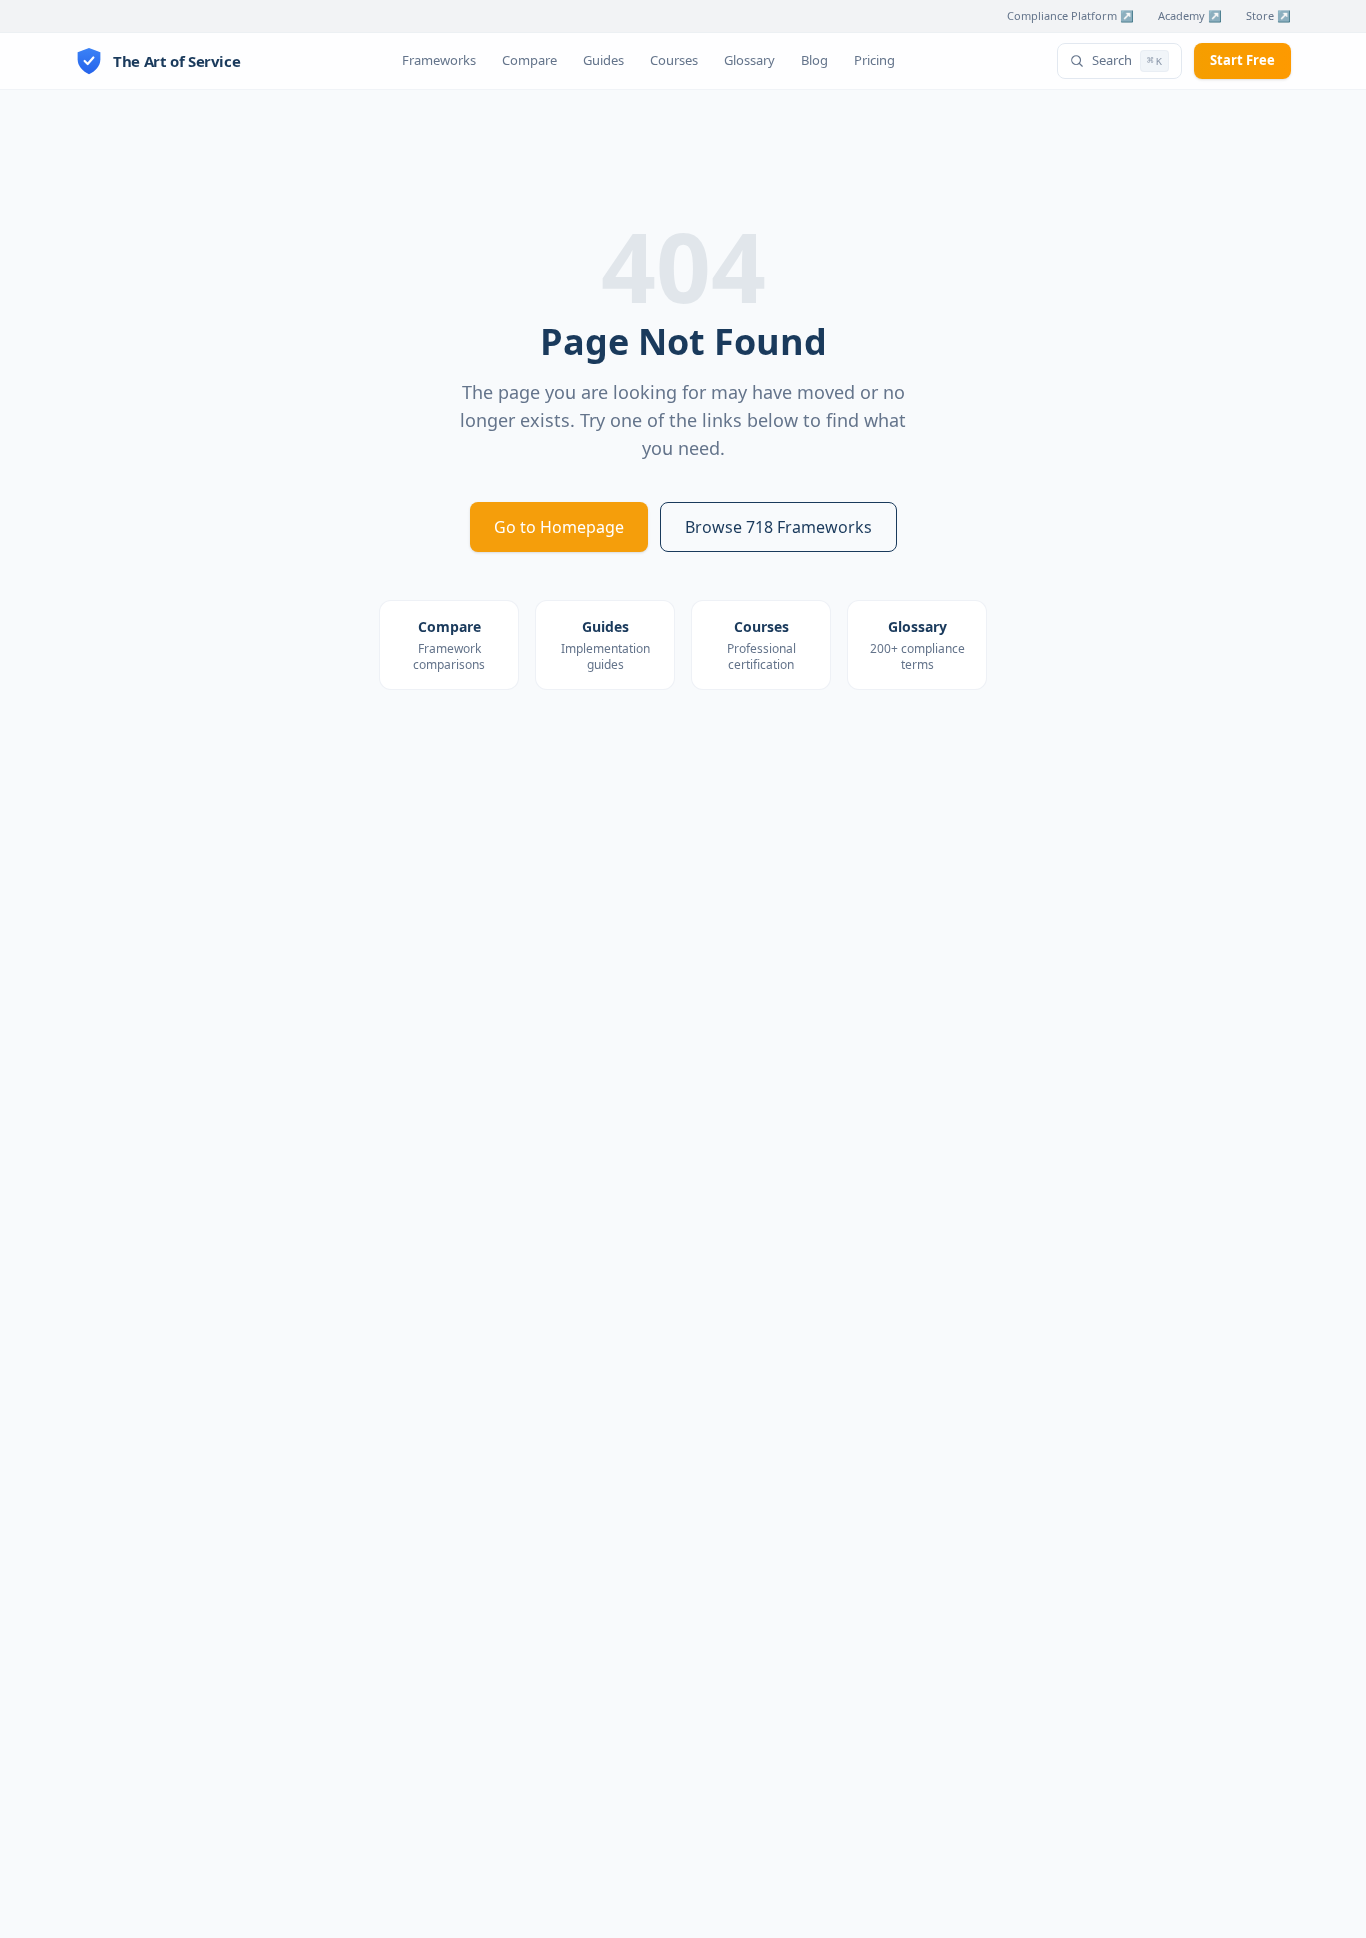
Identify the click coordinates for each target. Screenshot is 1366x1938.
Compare (529, 60)
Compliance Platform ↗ (1070, 15)
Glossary (749, 60)
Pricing (874, 60)
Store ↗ (1268, 15)
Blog (814, 60)
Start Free (1242, 60)
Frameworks (439, 60)
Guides (603, 60)
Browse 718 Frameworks (778, 527)
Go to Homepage (559, 527)
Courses (674, 60)
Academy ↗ (1190, 15)
